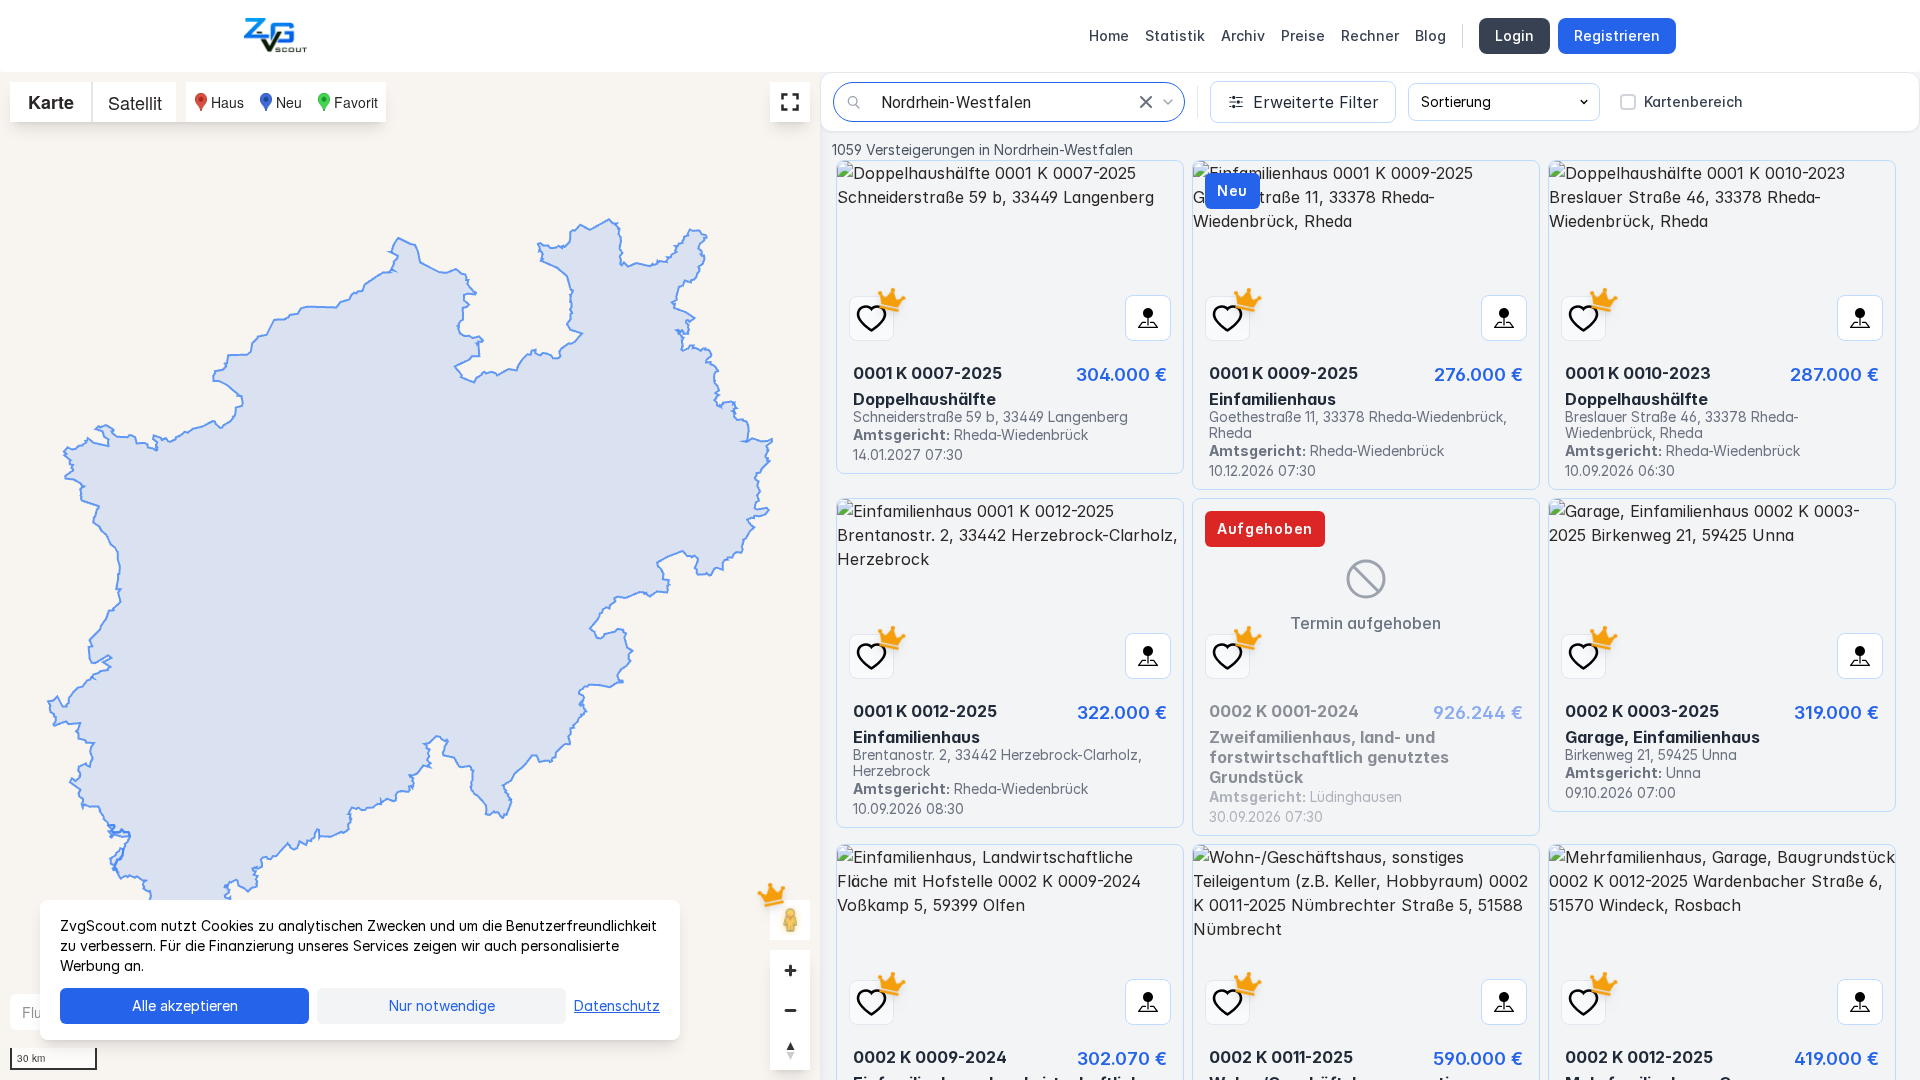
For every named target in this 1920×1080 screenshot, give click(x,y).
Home (1109, 35)
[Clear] (1146, 102)
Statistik (1175, 35)
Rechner (1370, 35)
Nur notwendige (442, 1005)
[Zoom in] (790, 970)
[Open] (1168, 102)
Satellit (135, 102)
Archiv (1243, 35)
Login (1514, 35)
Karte (51, 102)
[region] (410, 576)
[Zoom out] (790, 1010)
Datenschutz (617, 1005)
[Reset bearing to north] (790, 1050)
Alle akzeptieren (185, 1005)
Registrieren (1617, 35)
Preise (1303, 35)
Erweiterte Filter (1316, 102)
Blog (1430, 35)
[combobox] (1009, 102)
